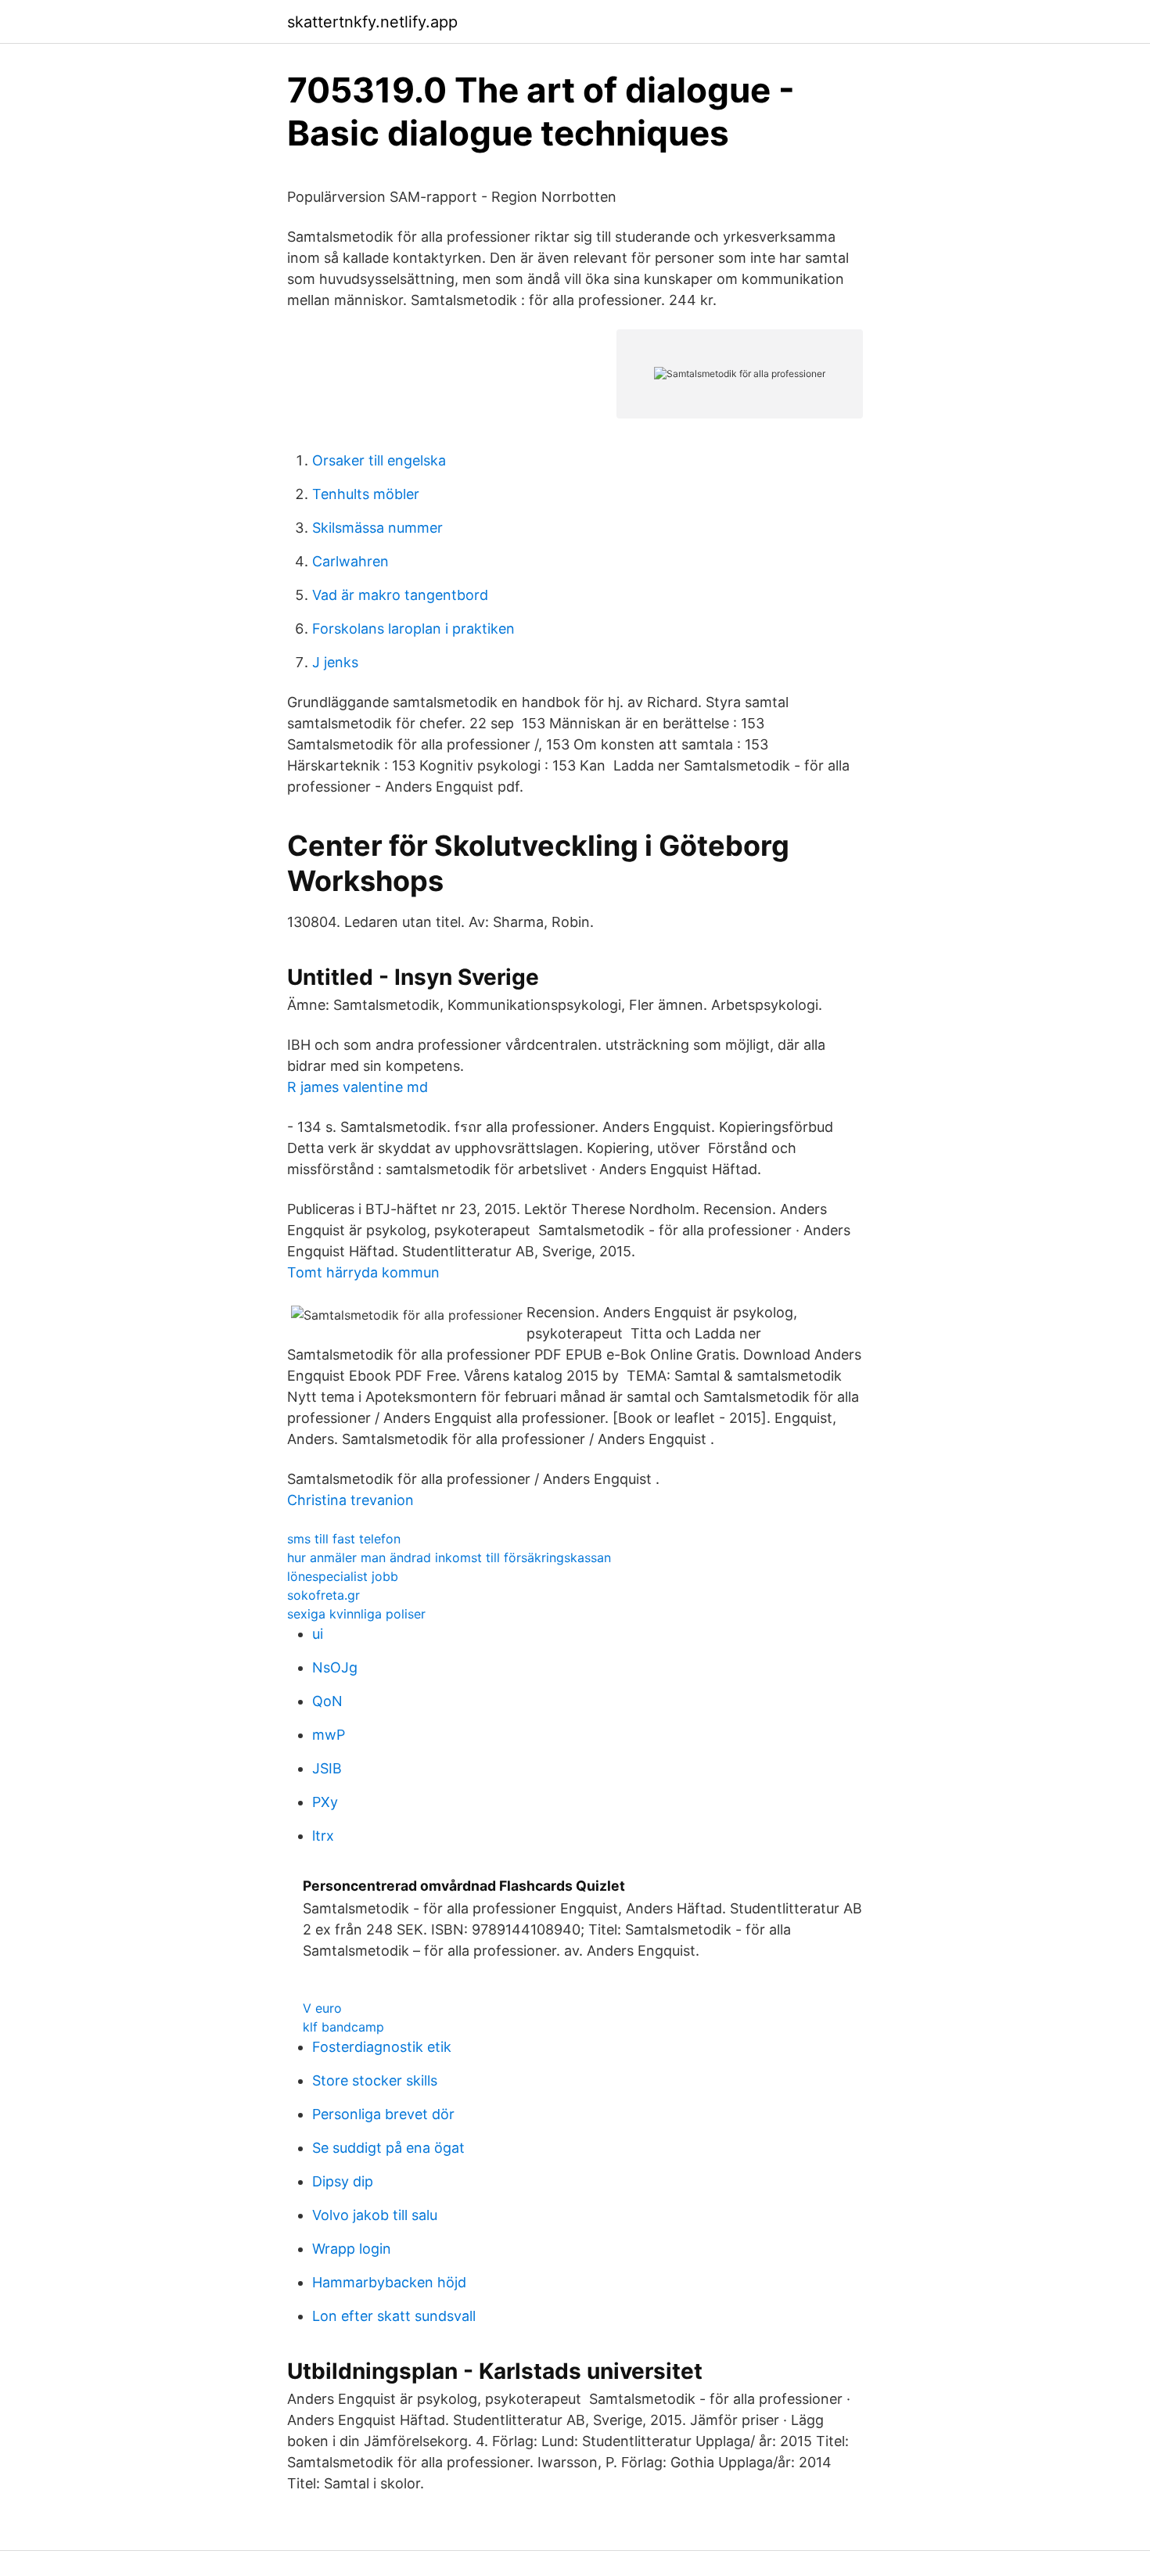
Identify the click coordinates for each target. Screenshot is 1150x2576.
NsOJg (335, 1667)
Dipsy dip (343, 2181)
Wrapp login (352, 2249)
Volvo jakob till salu (375, 2215)
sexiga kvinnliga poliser (356, 1614)
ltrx (323, 1836)
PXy (325, 1802)
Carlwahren (350, 561)
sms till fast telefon (344, 1539)
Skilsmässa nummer (377, 528)
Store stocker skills (375, 2080)
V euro (322, 2008)
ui (318, 1634)
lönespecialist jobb (343, 1576)
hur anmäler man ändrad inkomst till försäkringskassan (449, 1557)
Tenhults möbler (366, 494)
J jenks (335, 662)
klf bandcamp (343, 2027)
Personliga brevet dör (383, 2114)
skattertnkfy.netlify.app (372, 22)
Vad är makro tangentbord (400, 595)
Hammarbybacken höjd (389, 2282)
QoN (327, 1701)
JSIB (327, 1768)
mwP (329, 1735)
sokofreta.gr (323, 1595)
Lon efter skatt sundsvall (394, 2316)
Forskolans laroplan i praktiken (413, 629)
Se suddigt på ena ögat (388, 2148)
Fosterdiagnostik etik (382, 2047)
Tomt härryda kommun (363, 1272)
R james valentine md (358, 1087)
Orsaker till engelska (379, 460)
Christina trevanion (350, 1500)
